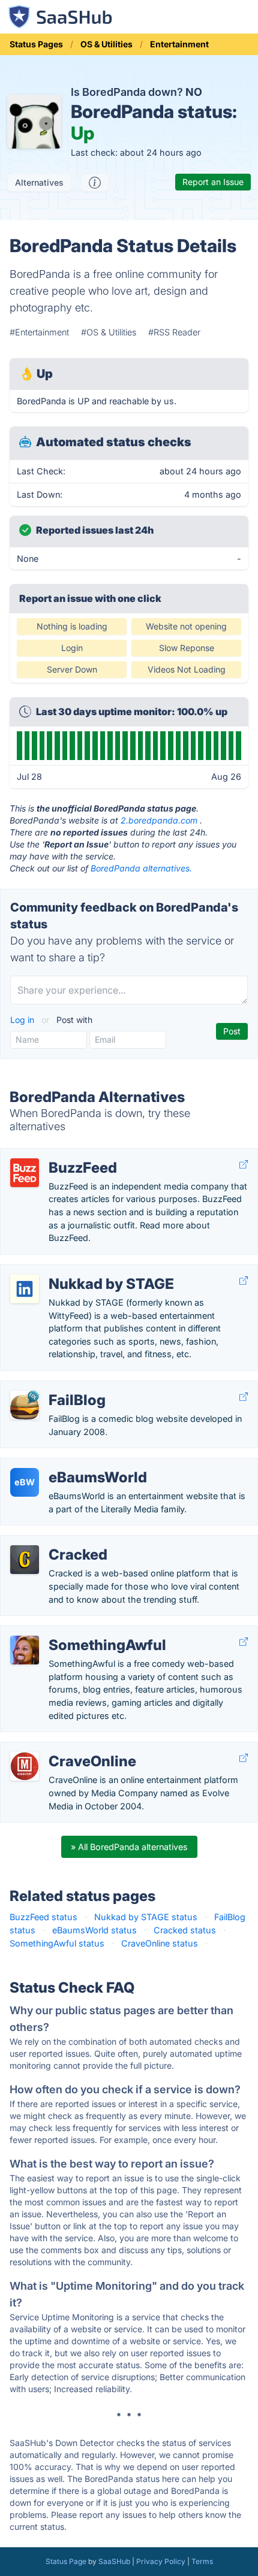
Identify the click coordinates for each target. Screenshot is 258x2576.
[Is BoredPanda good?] (95, 183)
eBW (25, 1482)
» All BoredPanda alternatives (129, 1847)
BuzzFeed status (43, 1917)
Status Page (66, 2561)
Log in (23, 1020)
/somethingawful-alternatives (70, 1632)
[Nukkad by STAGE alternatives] (25, 1289)
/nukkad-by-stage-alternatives (72, 1271)
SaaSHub (114, 2561)
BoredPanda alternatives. (141, 868)
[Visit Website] (244, 1165)
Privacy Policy (161, 2561)
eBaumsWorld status (94, 1930)
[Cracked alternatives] (25, 1560)
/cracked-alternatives (53, 1542)
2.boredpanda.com (159, 820)
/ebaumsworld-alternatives (65, 1465)
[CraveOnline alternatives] (25, 1766)
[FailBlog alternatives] (25, 1405)
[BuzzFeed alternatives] (25, 1173)
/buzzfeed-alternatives (56, 1155)
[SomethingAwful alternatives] (25, 1650)
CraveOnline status (160, 1943)
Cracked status (185, 1930)
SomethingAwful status (57, 1943)
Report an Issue (213, 182)
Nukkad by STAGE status (146, 1917)
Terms (202, 2561)
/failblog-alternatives (52, 1387)
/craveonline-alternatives (60, 1749)
